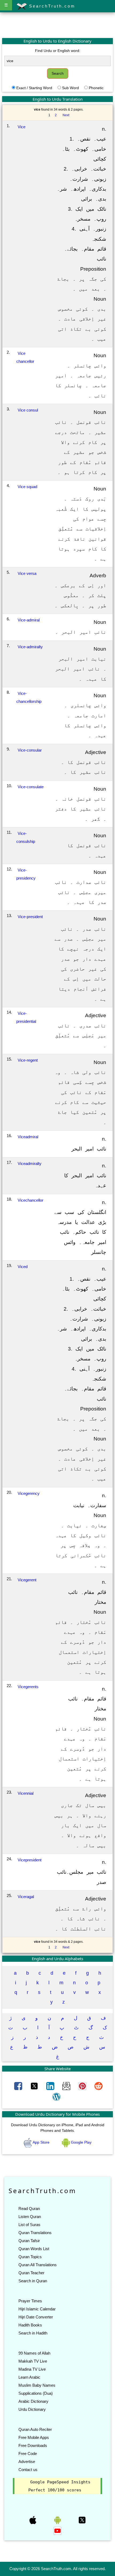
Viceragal (26, 1897)
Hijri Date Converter (36, 2317)
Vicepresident (30, 1860)
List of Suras (29, 2225)
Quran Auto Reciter (35, 2429)
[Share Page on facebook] (19, 2086)
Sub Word (70, 88)
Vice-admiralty (30, 647)
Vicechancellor (30, 1200)
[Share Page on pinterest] (83, 2086)
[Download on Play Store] (58, 2520)
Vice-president (30, 917)
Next (66, 115)
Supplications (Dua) (36, 2393)
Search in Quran (33, 2281)
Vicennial (26, 1793)
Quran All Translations (38, 2265)
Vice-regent (28, 1060)
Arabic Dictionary (33, 2401)
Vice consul (28, 410)
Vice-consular (30, 750)
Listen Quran (30, 2217)
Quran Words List (34, 2249)
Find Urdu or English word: (58, 51)
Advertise (27, 2462)
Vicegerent (27, 1580)
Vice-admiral (29, 620)
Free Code (28, 2454)
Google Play (81, 2142)
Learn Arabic (29, 2377)
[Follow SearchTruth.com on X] (82, 2520)
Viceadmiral (28, 1137)
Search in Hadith (33, 2333)
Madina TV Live (32, 2369)
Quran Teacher (31, 2273)
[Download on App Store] (33, 2520)
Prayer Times (30, 2301)
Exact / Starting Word (34, 88)
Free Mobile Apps (34, 2437)
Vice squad (27, 487)
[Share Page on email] (67, 2086)
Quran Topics (30, 2257)
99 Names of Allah (34, 2353)
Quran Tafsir (29, 2241)
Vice (22, 127)
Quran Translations (35, 2233)
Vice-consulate (31, 787)
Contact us (28, 2470)
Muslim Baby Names (37, 2385)
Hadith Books (30, 2325)
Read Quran (29, 2209)
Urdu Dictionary (32, 2409)
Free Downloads (33, 2445)
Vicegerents (28, 1687)
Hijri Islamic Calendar (37, 2309)
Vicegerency (29, 1493)
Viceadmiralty (30, 1163)
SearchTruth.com (51, 6)
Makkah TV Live (33, 2361)
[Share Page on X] (35, 2086)
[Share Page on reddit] (98, 2086)
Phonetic (96, 88)
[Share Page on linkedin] (51, 2086)
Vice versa (27, 573)
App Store (41, 2142)
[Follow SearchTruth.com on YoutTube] (57, 2530)
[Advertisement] (57, 25)
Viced (23, 1267)
